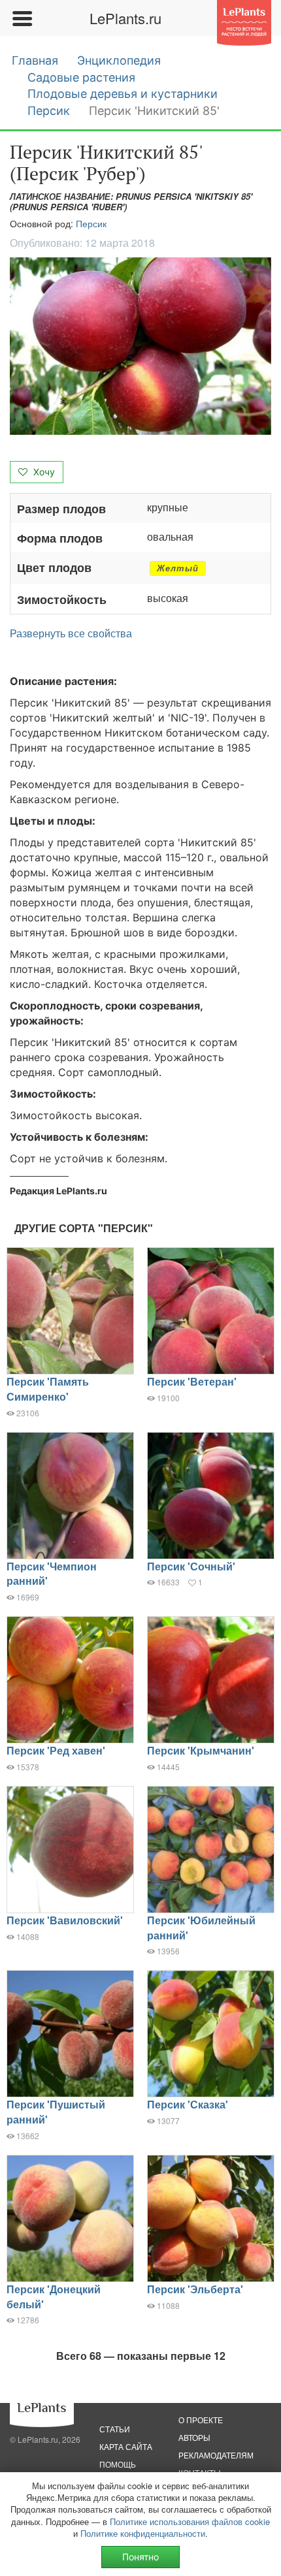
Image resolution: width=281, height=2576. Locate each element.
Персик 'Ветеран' (192, 1381)
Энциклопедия (119, 60)
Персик (49, 111)
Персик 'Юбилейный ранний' (201, 1928)
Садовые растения (81, 77)
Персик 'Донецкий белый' (54, 2297)
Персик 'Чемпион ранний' (52, 1574)
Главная (35, 60)
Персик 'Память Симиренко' (48, 1389)
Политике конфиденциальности (143, 2533)
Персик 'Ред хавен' (56, 1750)
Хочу (43, 472)
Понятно (140, 2557)
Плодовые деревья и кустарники (123, 94)
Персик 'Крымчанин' (201, 1750)
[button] (140, 346)
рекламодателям (216, 2455)
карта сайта (126, 2446)
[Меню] (22, 18)
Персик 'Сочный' (191, 1566)
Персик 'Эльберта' (195, 2289)
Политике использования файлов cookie (190, 2521)
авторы (194, 2437)
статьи (115, 2429)
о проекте (201, 2420)
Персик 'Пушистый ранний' (56, 2112)
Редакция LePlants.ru (58, 1191)
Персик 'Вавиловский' (65, 1920)
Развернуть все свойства (71, 633)
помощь (118, 2464)
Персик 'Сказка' (188, 2104)
